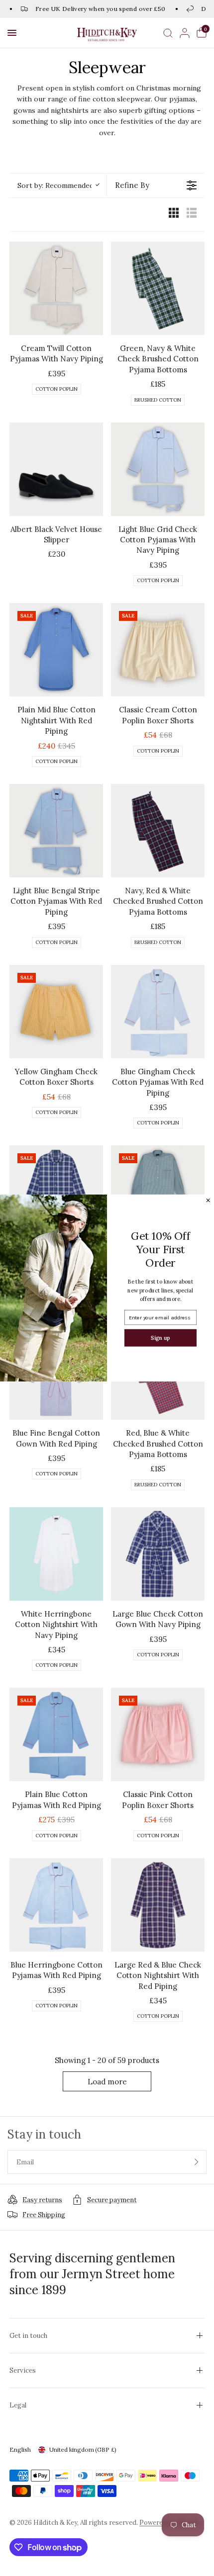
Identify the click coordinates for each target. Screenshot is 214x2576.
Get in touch (28, 2336)
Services (23, 2370)
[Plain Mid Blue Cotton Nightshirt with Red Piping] (56, 650)
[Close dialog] (208, 1200)
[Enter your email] (197, 2162)
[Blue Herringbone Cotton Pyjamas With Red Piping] (56, 1905)
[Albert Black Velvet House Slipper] (56, 469)
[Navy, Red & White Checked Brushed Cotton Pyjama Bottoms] (158, 831)
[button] (12, 33)
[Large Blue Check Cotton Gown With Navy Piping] (158, 1554)
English (20, 2449)
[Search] (168, 33)
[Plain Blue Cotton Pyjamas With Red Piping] (56, 1734)
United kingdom (83, 2449)
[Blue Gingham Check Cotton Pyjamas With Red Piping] (158, 1012)
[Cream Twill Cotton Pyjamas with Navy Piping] (56, 288)
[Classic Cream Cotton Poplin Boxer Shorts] (158, 650)
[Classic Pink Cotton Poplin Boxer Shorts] (158, 1734)
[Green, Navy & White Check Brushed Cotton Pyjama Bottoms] (158, 288)
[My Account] (185, 33)
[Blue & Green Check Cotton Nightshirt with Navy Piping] (158, 1192)
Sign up (160, 1337)
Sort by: (55, 185)
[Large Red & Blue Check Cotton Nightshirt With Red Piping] (158, 1905)
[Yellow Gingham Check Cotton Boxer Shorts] (56, 1012)
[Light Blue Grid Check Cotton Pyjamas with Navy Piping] (158, 469)
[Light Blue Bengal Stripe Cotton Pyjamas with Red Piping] (56, 831)
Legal (18, 2405)
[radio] (174, 215)
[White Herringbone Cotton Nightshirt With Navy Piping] (56, 1554)
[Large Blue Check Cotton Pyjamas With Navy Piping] (56, 1192)
